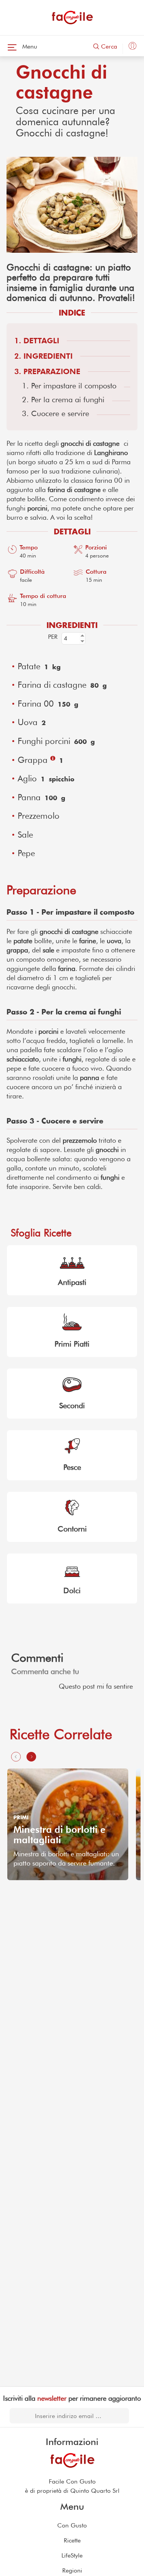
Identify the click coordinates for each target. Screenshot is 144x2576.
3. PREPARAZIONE (47, 371)
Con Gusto (72, 2525)
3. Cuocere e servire (55, 413)
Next (131, 1825)
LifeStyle (72, 2555)
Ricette (72, 2540)
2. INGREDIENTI (43, 356)
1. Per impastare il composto (69, 386)
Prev (13, 1825)
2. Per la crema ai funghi (63, 400)
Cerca (108, 46)
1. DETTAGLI (37, 341)
